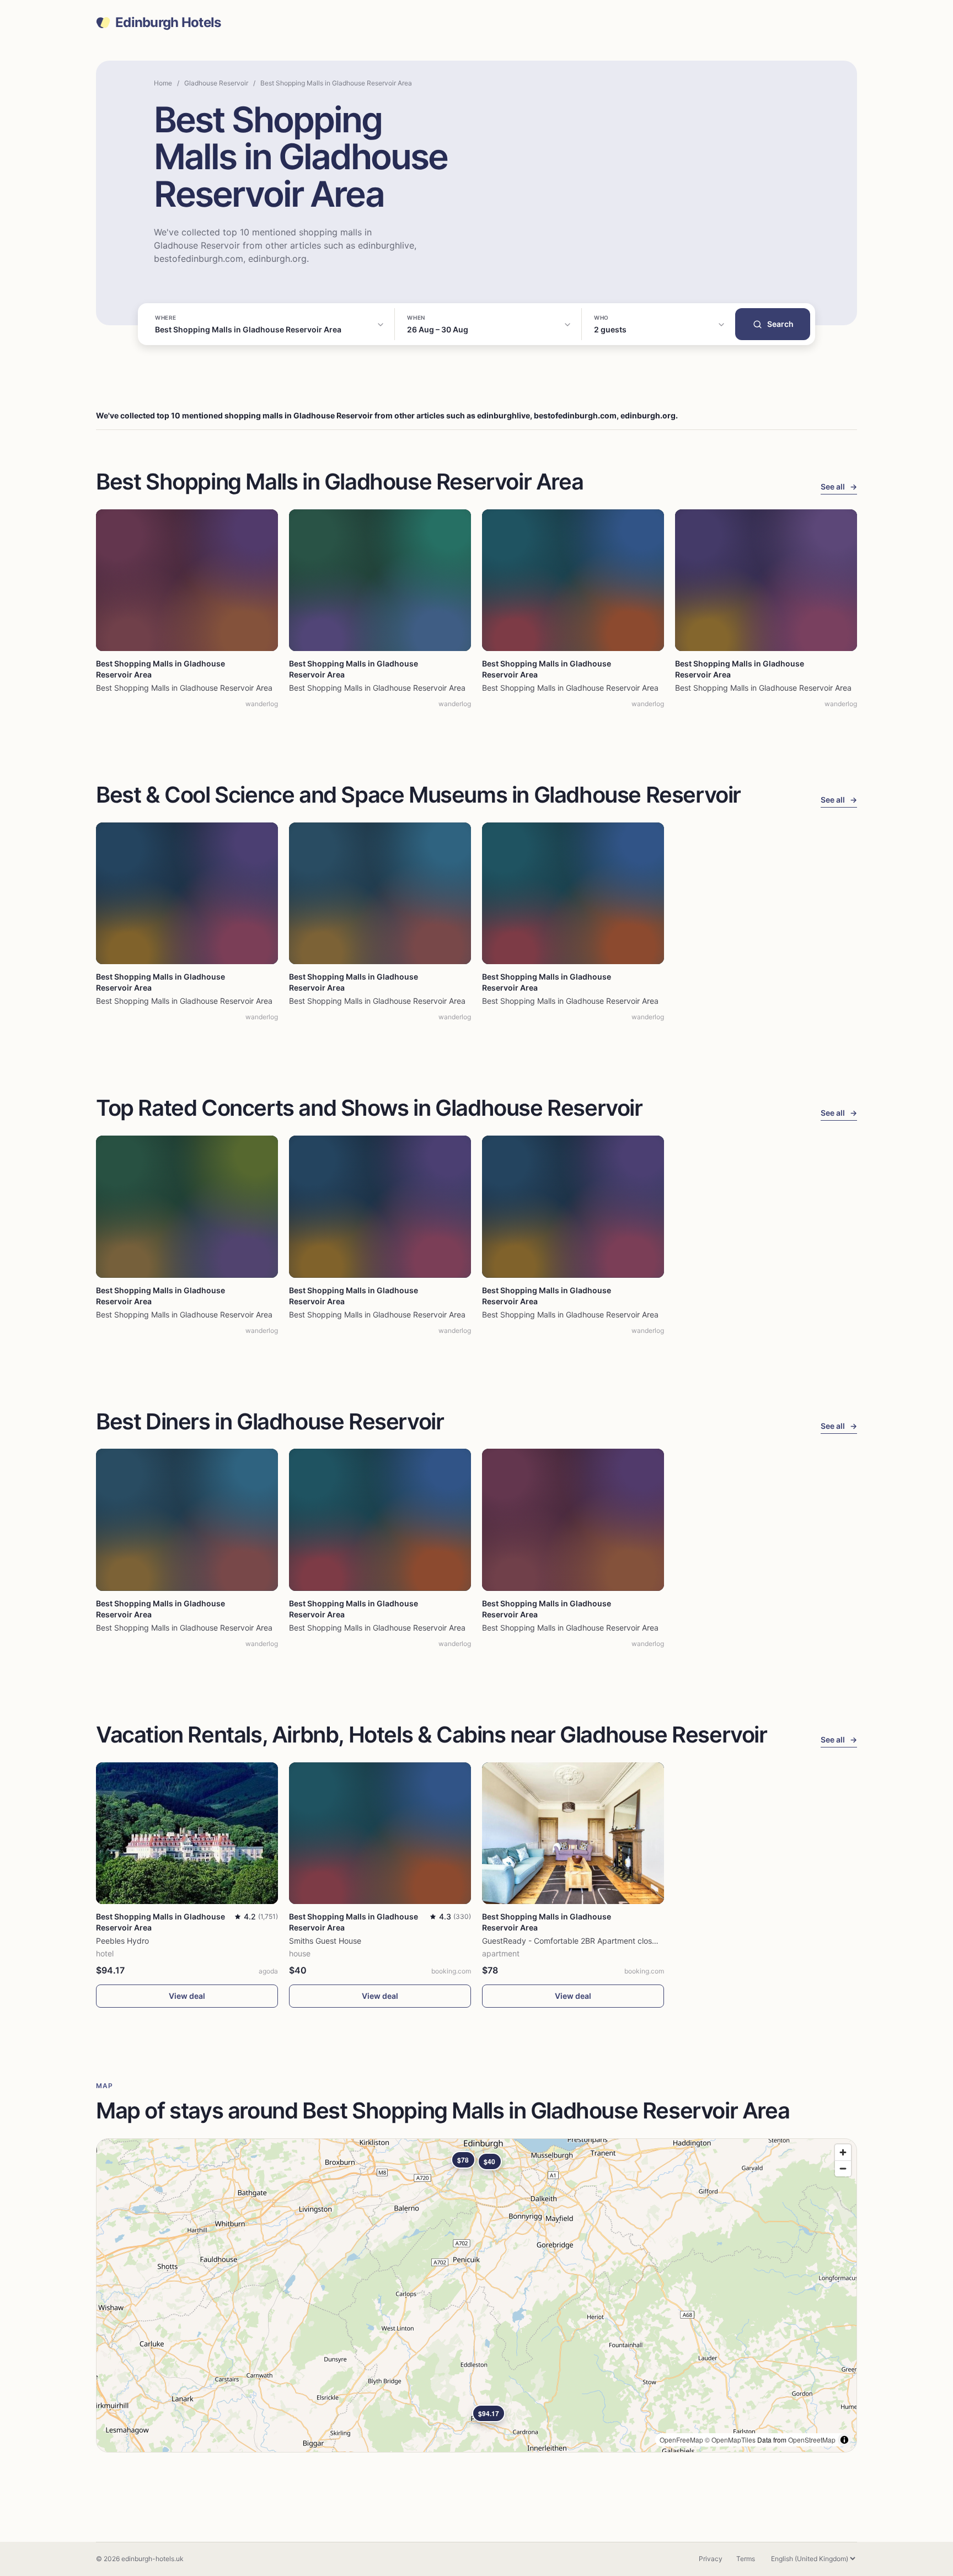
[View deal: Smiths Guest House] (380, 1833)
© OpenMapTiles (730, 2440)
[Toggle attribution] (844, 2440)
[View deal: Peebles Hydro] (187, 1833)
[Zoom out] (843, 2168)
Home (163, 83)
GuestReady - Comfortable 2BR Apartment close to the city (588, 1941)
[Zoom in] (843, 2152)
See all (839, 486)
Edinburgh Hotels (168, 23)
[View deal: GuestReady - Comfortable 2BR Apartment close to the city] (573, 1833)
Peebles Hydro (122, 1941)
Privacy (711, 2559)
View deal (187, 1996)
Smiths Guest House (325, 1941)
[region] (476, 2295)
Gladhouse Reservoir (216, 83)
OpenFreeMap (681, 2440)
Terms (746, 2559)
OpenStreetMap (812, 2440)
